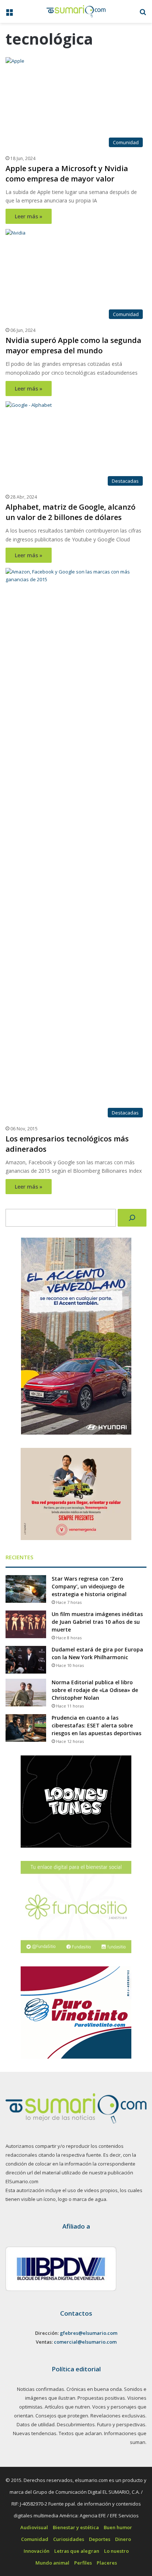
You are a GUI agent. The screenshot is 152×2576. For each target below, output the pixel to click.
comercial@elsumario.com (85, 2342)
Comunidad (35, 2539)
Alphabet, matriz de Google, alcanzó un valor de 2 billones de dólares (70, 512)
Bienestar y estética (76, 2527)
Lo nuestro (116, 2551)
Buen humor (118, 2527)
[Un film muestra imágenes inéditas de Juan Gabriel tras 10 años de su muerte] (26, 1624)
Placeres (107, 2563)
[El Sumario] (76, 11)
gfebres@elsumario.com (89, 2333)
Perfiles (83, 2563)
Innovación (37, 2551)
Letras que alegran (77, 2551)
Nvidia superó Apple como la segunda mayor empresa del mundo (73, 345)
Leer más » (29, 216)
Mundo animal (52, 2563)
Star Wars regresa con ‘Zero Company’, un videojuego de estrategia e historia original (89, 1586)
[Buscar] (132, 1218)
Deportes (100, 2539)
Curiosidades (69, 2539)
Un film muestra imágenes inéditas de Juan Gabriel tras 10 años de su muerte (97, 1622)
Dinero (123, 2539)
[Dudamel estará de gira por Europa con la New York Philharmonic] (26, 1660)
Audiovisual (34, 2527)
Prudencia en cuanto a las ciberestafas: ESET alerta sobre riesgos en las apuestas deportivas (96, 1725)
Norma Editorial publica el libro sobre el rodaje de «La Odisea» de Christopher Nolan (95, 1690)
